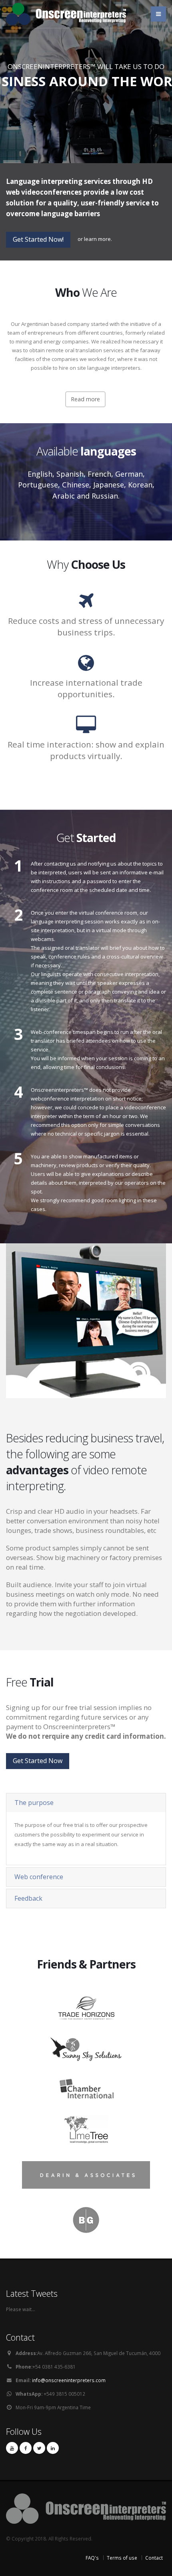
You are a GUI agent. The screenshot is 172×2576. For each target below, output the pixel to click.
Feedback (28, 1898)
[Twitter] (39, 2448)
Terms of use (122, 2558)
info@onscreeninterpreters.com (69, 2380)
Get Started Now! (38, 239)
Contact (154, 2558)
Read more (85, 399)
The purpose (34, 1803)
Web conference (39, 1877)
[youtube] (12, 2448)
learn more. (98, 239)
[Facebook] (26, 2448)
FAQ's (92, 2558)
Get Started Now (86, 100)
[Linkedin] (53, 2448)
